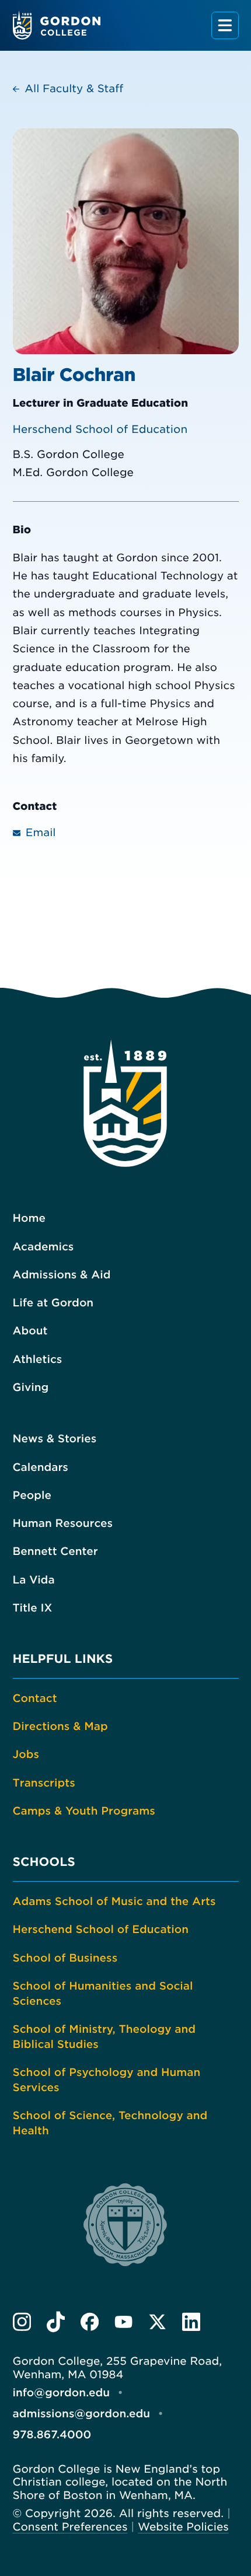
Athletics (38, 1360)
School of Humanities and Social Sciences (103, 1994)
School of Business (65, 1958)
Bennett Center (55, 1552)
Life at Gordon (53, 1303)
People (32, 1496)
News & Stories (55, 1439)
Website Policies (183, 2527)
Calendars (41, 1468)
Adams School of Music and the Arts (114, 1902)
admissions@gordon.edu (82, 2414)
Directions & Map (60, 1727)
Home (29, 1219)
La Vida (34, 1580)
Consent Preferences (70, 2527)
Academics (43, 1247)
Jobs (26, 1755)
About (30, 1331)
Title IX (33, 1608)
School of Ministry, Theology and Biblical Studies (104, 2037)
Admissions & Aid (62, 1275)
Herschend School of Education (100, 430)
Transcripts (44, 1783)
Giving (31, 1388)
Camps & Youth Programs (84, 1811)
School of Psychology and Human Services (107, 2080)
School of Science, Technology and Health (110, 2124)
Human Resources (63, 1524)
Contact (35, 1699)
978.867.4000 (52, 2435)
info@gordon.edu (62, 2393)
